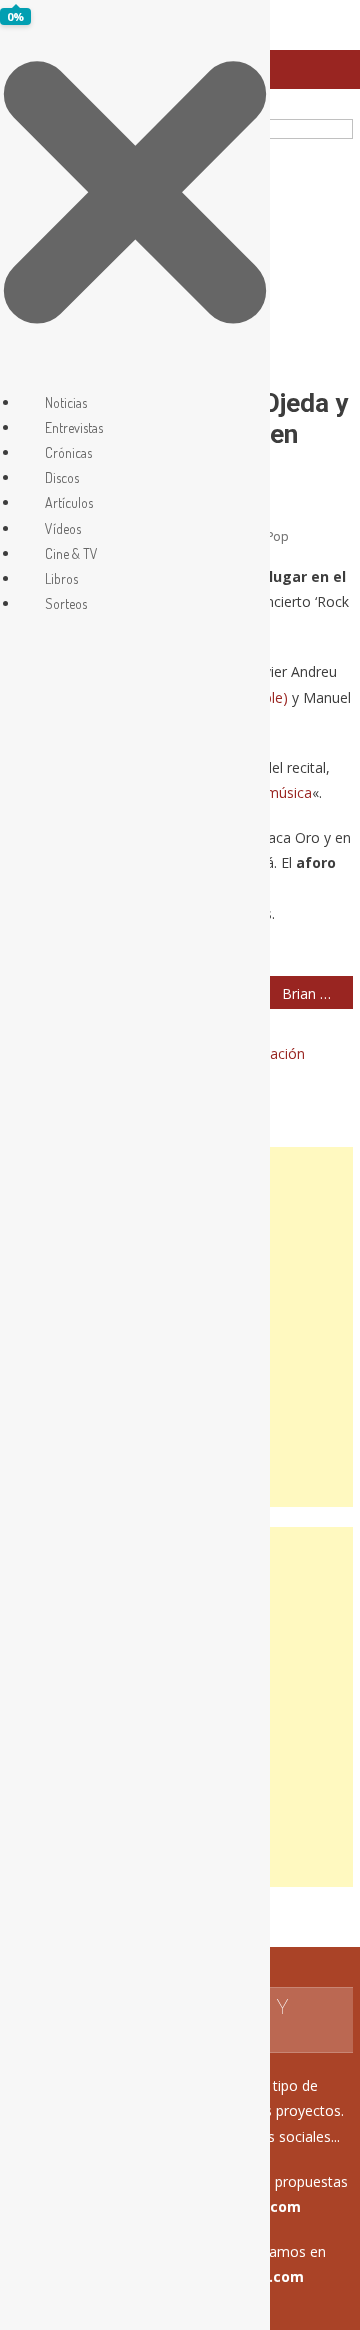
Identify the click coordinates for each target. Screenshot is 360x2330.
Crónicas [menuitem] (68, 452)
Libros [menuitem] (61, 578)
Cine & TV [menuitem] (71, 553)
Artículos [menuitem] (69, 502)
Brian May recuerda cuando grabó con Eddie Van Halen (317, 993)
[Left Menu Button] (135, 376)
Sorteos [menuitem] (66, 603)
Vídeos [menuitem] (63, 528)
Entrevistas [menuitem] (74, 427)
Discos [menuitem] (62, 477)
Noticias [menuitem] (66, 402)
